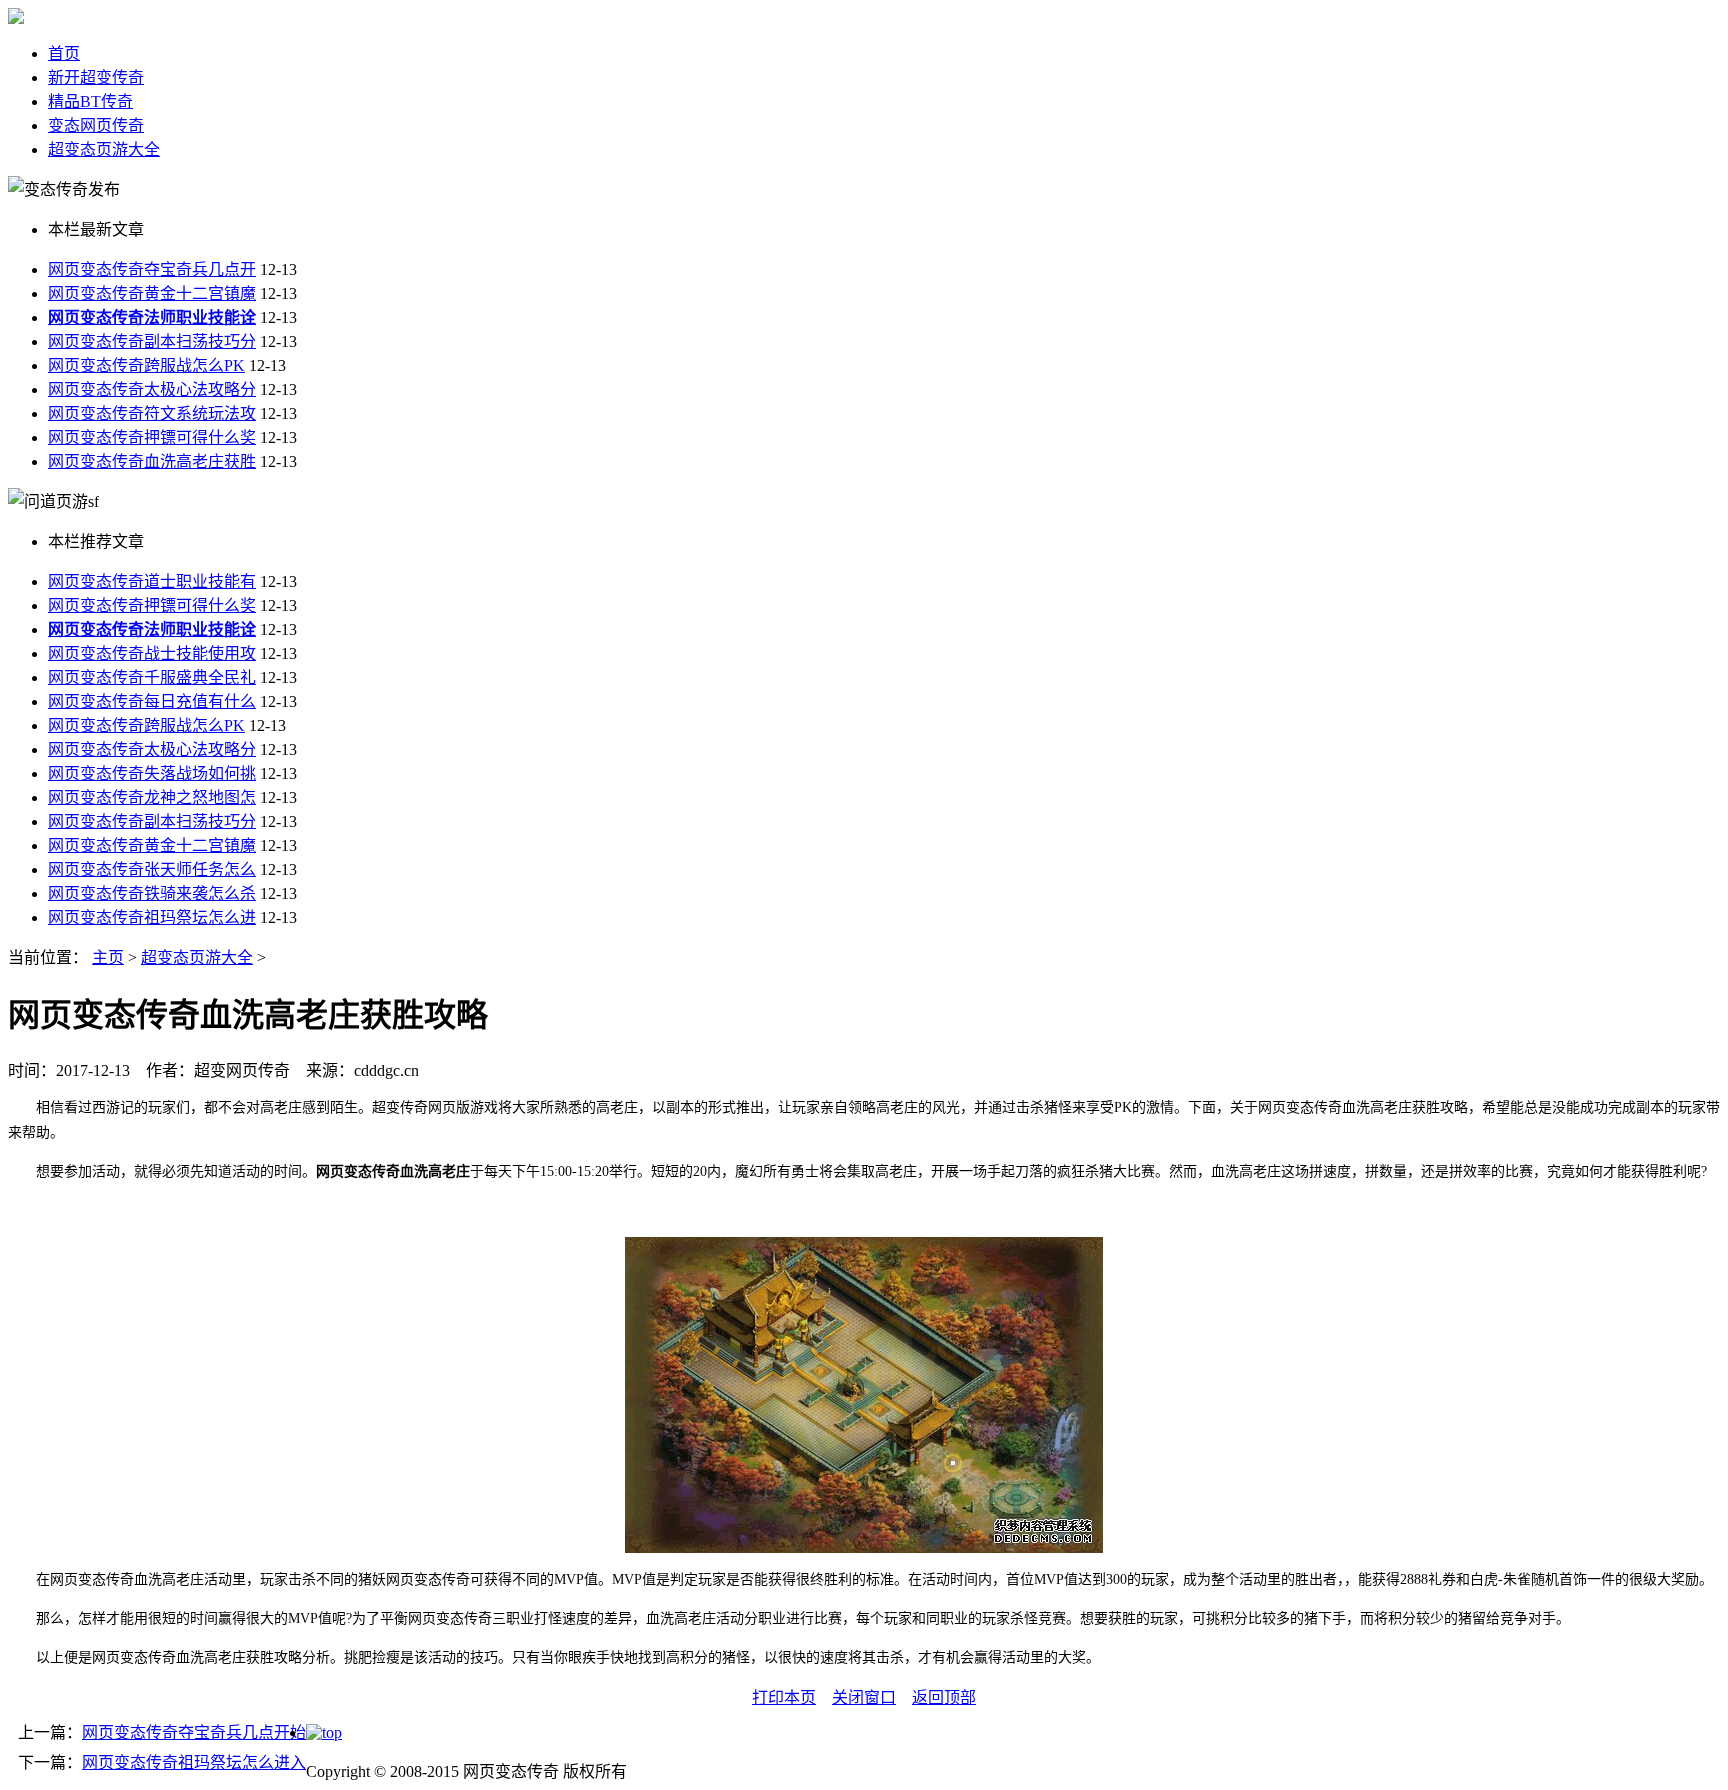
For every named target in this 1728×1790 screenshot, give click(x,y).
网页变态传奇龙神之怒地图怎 (152, 797)
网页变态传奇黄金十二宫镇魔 (152, 293)
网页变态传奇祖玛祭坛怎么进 (152, 917)
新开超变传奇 (96, 77)
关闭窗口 (864, 1697)
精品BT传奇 (90, 101)
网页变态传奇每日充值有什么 (152, 701)
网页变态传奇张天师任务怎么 (152, 869)
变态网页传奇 (96, 125)
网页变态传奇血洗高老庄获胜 (152, 461)
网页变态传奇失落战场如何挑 (152, 773)
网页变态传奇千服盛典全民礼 (152, 677)
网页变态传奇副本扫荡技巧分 (152, 341)
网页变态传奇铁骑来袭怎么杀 (152, 893)
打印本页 (784, 1697)
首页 (64, 53)
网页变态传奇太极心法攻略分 (152, 389)
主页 (108, 957)
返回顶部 (944, 1697)
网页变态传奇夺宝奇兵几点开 (152, 269)
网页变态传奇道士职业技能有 (152, 581)
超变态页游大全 (104, 149)
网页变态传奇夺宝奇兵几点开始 (194, 1732)
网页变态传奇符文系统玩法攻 (152, 413)
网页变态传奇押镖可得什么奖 (152, 437)
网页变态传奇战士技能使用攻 (152, 653)
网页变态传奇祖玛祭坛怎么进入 (194, 1762)
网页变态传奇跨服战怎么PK (146, 365)
